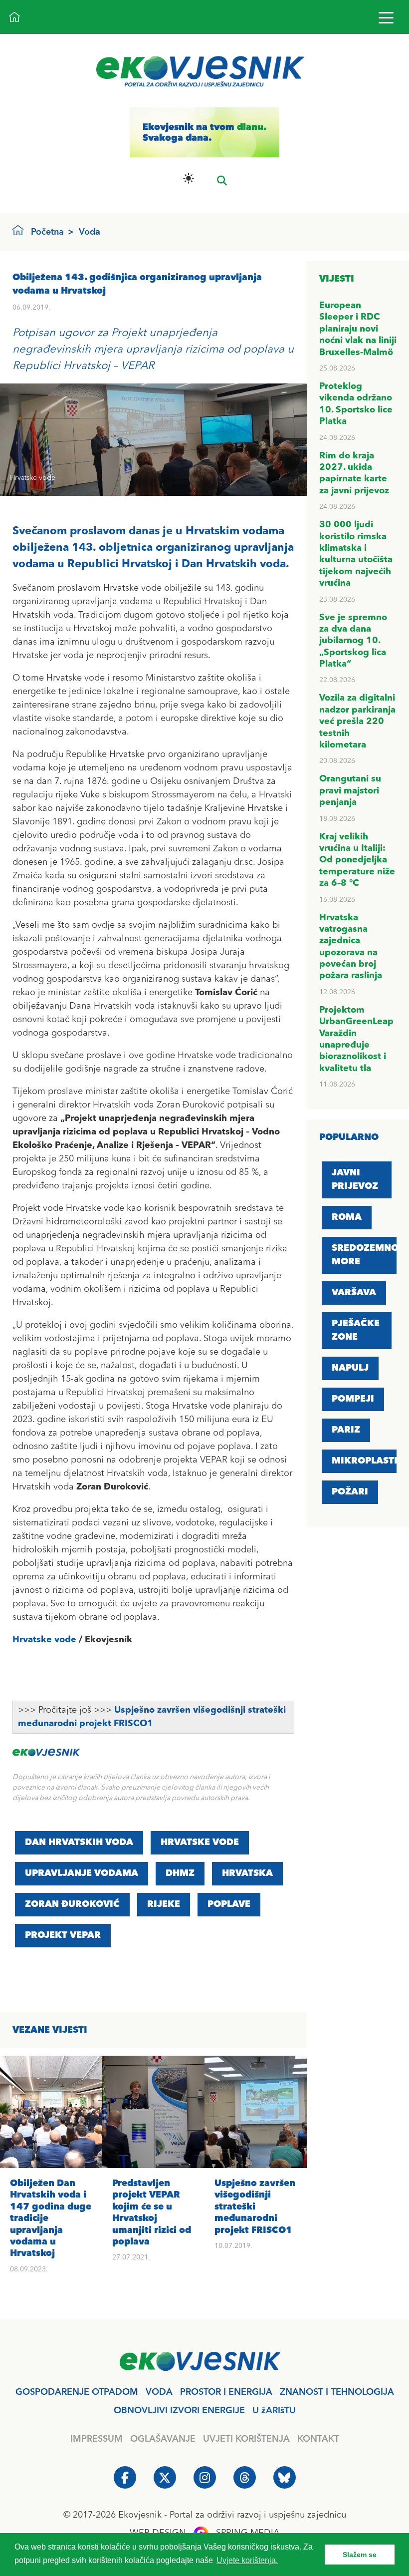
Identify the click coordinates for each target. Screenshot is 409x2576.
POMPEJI (353, 1399)
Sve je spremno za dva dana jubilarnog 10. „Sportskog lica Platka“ (353, 641)
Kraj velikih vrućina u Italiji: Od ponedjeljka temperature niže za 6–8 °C (357, 860)
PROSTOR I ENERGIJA (226, 2392)
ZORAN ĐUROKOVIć (72, 1904)
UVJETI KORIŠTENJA (246, 2439)
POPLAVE (229, 1904)
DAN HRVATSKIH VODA (79, 1842)
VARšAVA (354, 1293)
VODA (159, 2392)
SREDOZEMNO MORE (365, 1255)
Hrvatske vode (44, 1640)
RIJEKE (164, 1904)
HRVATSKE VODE (200, 1842)
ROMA (347, 1217)
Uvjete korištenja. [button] (247, 2560)
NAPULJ (350, 1368)
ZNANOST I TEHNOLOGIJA (337, 2392)
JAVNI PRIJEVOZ (355, 1180)
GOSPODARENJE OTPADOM (77, 2392)
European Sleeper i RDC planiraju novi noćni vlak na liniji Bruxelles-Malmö (358, 329)
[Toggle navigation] (386, 17)
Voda (90, 232)
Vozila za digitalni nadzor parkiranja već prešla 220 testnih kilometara (357, 722)
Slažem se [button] (360, 2555)
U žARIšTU (274, 2411)
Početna (47, 232)
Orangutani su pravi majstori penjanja (350, 791)
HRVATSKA (247, 1873)
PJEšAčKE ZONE (356, 1330)
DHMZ (180, 1873)
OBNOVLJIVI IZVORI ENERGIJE (179, 2411)
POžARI (350, 1492)
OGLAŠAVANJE (163, 2439)
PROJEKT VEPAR (63, 1935)
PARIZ (346, 1430)
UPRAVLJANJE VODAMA (82, 1873)
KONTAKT (318, 2439)
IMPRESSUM (97, 2439)
